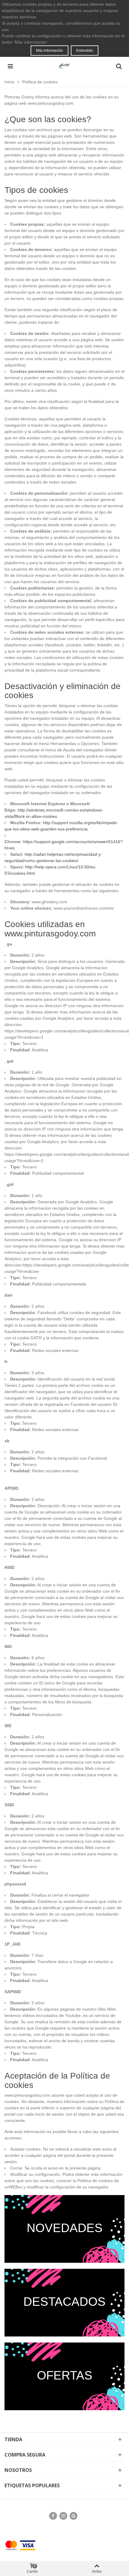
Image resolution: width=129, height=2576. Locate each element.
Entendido (85, 51)
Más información (49, 51)
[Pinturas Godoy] (64, 66)
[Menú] (10, 66)
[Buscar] (119, 66)
